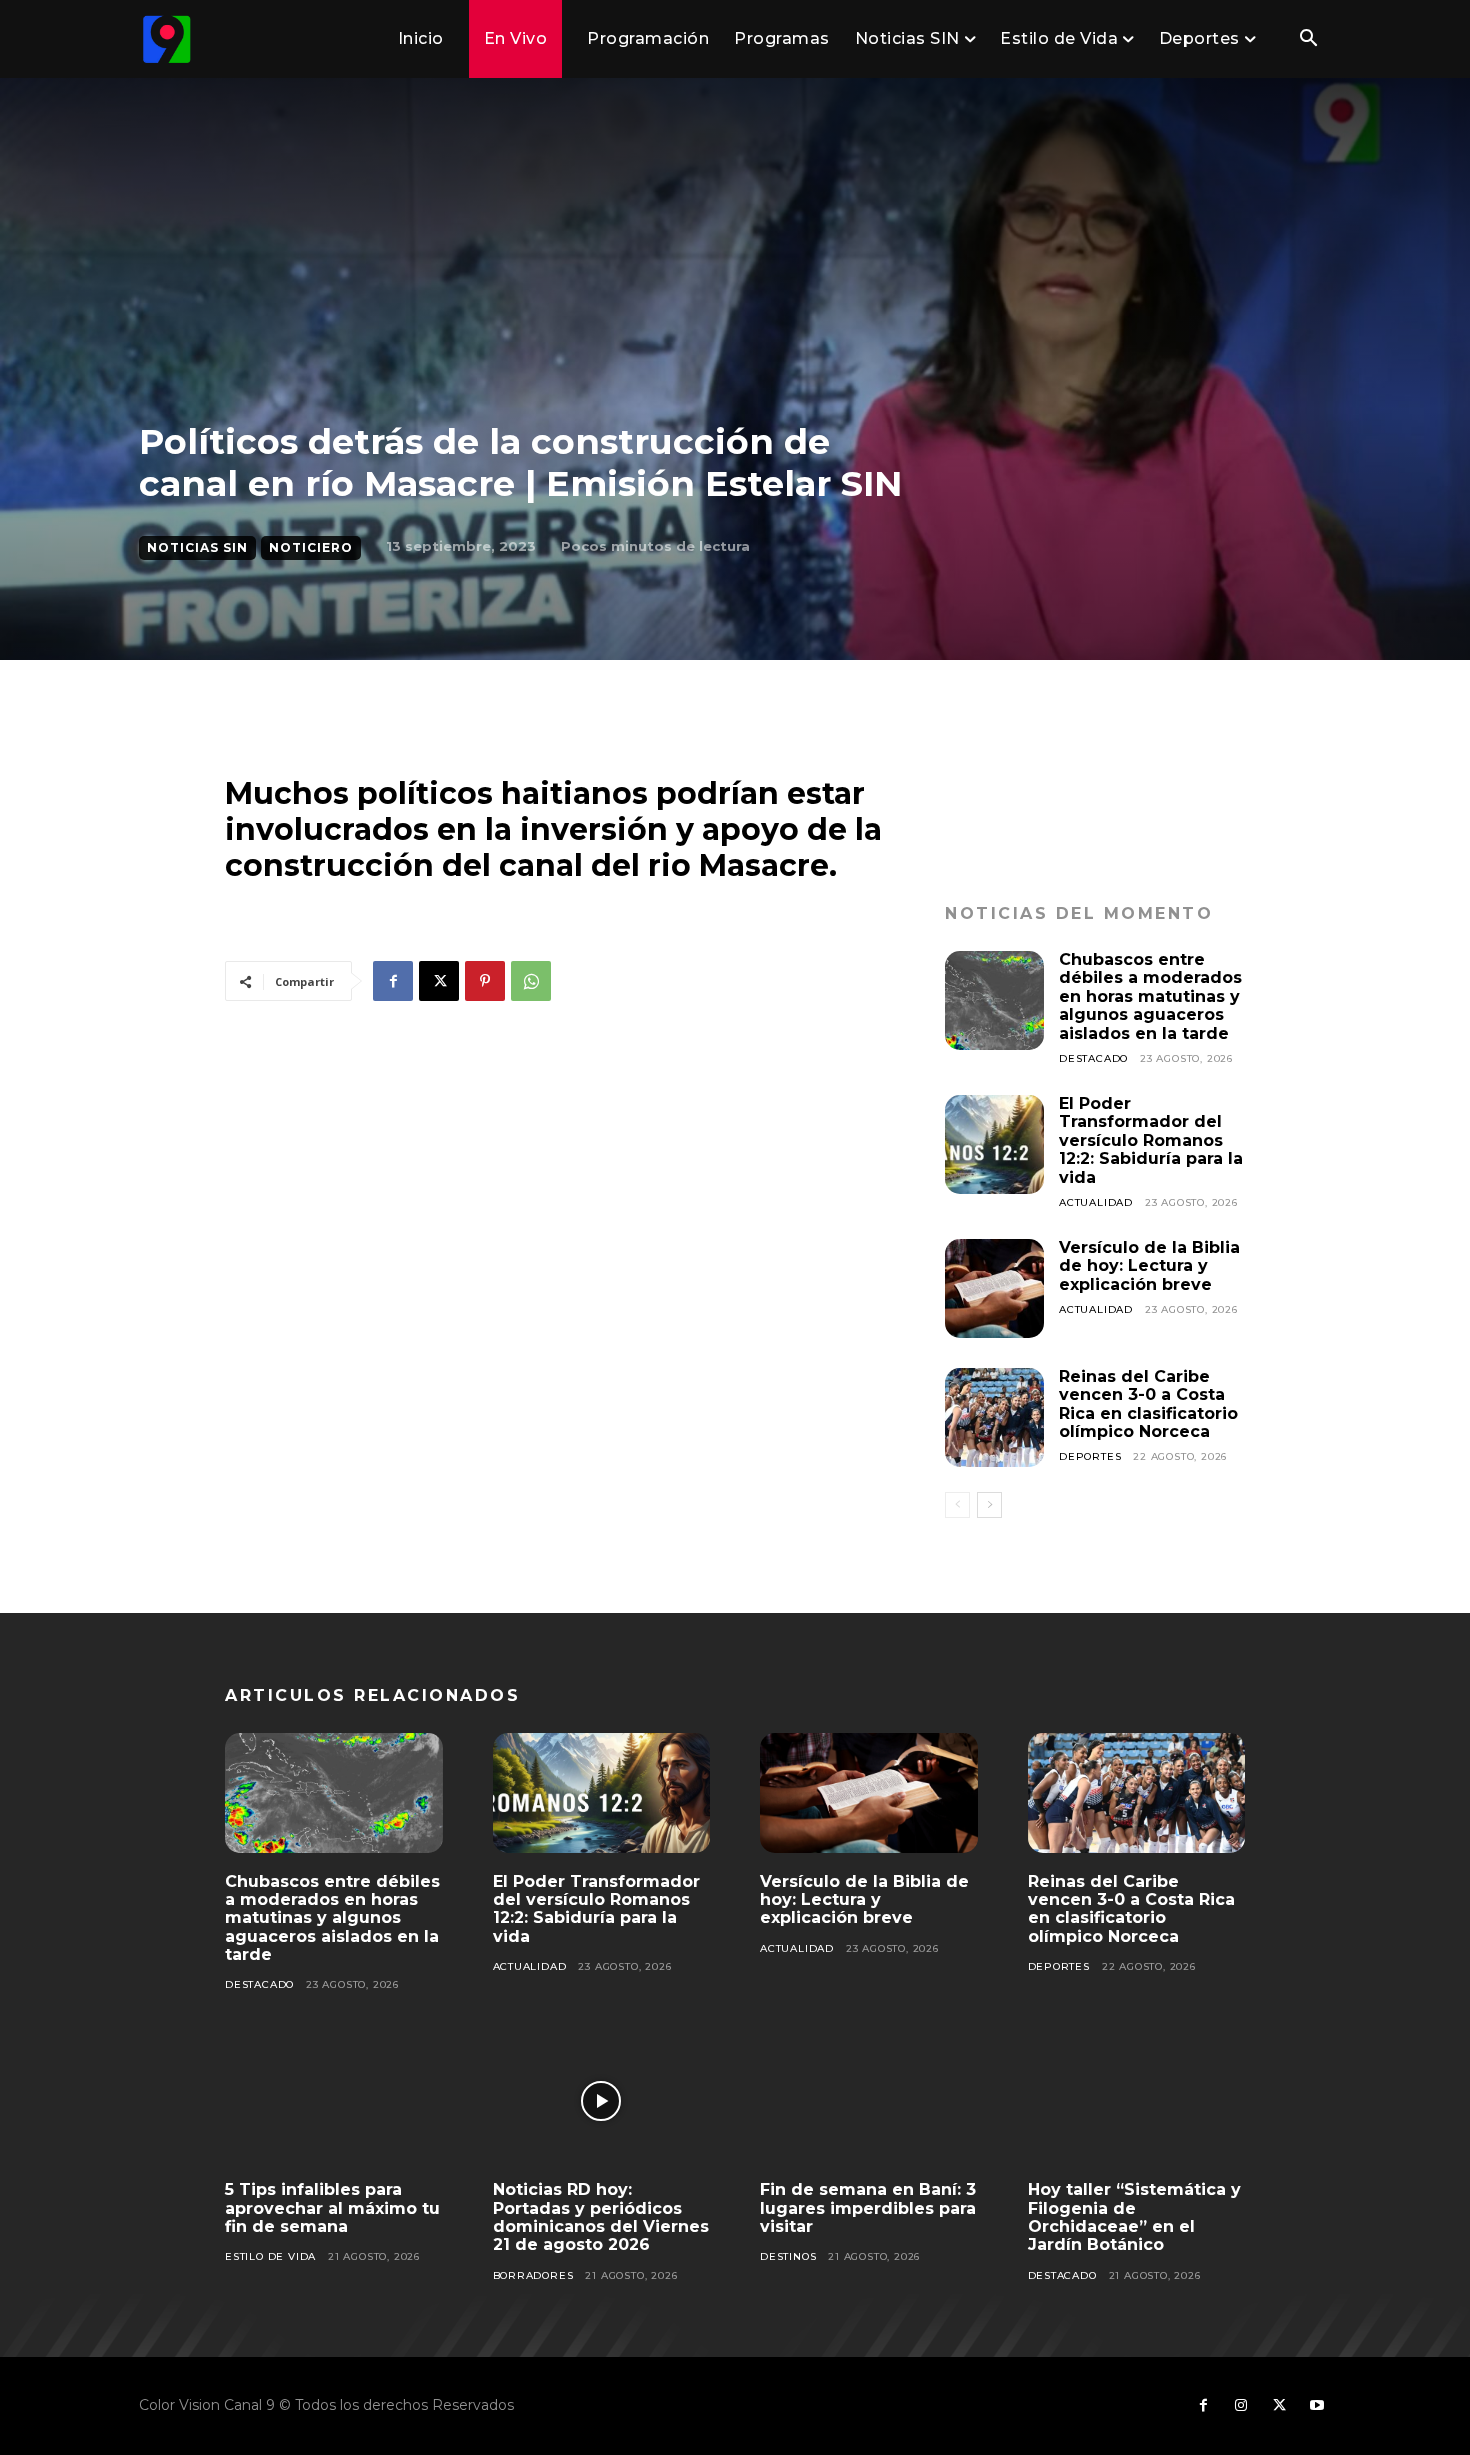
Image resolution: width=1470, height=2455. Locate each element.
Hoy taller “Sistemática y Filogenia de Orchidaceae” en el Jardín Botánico (1134, 2217)
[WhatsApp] (531, 981)
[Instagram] (1241, 2406)
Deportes (1090, 1456)
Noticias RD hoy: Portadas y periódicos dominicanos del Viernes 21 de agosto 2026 (601, 2217)
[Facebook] (393, 981)
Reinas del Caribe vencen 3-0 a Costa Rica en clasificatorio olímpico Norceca (1148, 1404)
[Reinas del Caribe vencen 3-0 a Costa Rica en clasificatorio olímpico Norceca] (994, 1417)
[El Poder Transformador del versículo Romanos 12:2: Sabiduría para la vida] (994, 1144)
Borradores (533, 2275)
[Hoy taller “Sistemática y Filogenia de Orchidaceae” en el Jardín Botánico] (1137, 2101)
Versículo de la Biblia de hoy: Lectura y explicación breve (1149, 1266)
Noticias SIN (197, 547)
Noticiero (311, 547)
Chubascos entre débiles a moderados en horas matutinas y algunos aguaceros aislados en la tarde (1150, 996)
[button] (1308, 40)
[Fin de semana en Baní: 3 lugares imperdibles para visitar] (869, 2101)
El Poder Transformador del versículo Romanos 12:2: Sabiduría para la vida (1151, 1140)
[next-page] (989, 1505)
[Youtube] (1317, 2406)
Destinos (788, 2256)
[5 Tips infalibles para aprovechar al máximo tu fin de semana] (334, 2101)
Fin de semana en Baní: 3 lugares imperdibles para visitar (868, 2208)
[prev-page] (957, 1505)
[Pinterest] (485, 981)
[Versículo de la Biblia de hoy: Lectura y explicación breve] (994, 1288)
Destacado (1093, 1058)
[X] (439, 981)
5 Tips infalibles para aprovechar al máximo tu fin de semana (332, 2208)
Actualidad (1096, 1202)
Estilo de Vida (270, 2256)
